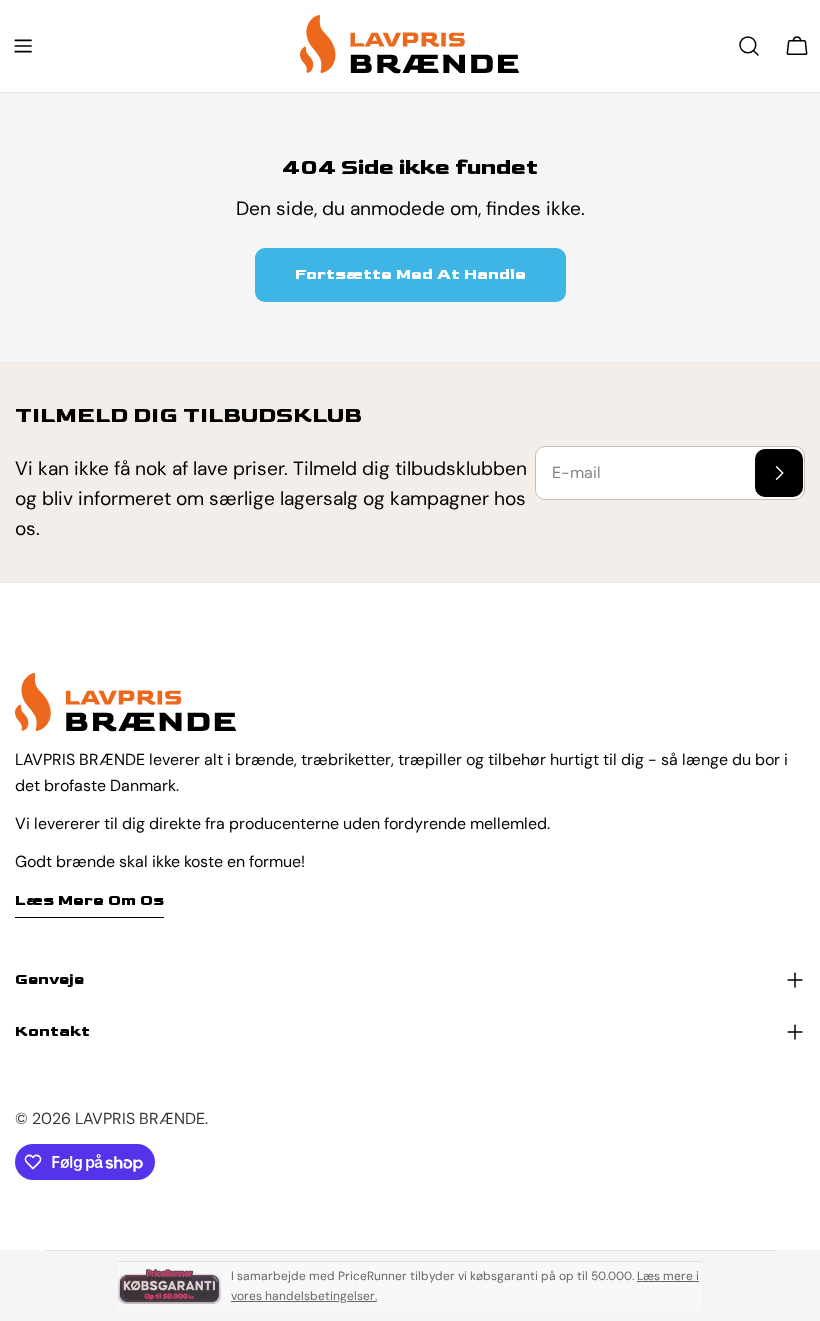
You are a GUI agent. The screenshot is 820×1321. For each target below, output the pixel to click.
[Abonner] (779, 473)
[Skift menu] (23, 46)
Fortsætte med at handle (410, 274)
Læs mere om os (89, 900)
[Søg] (749, 46)
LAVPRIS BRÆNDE (140, 1118)
